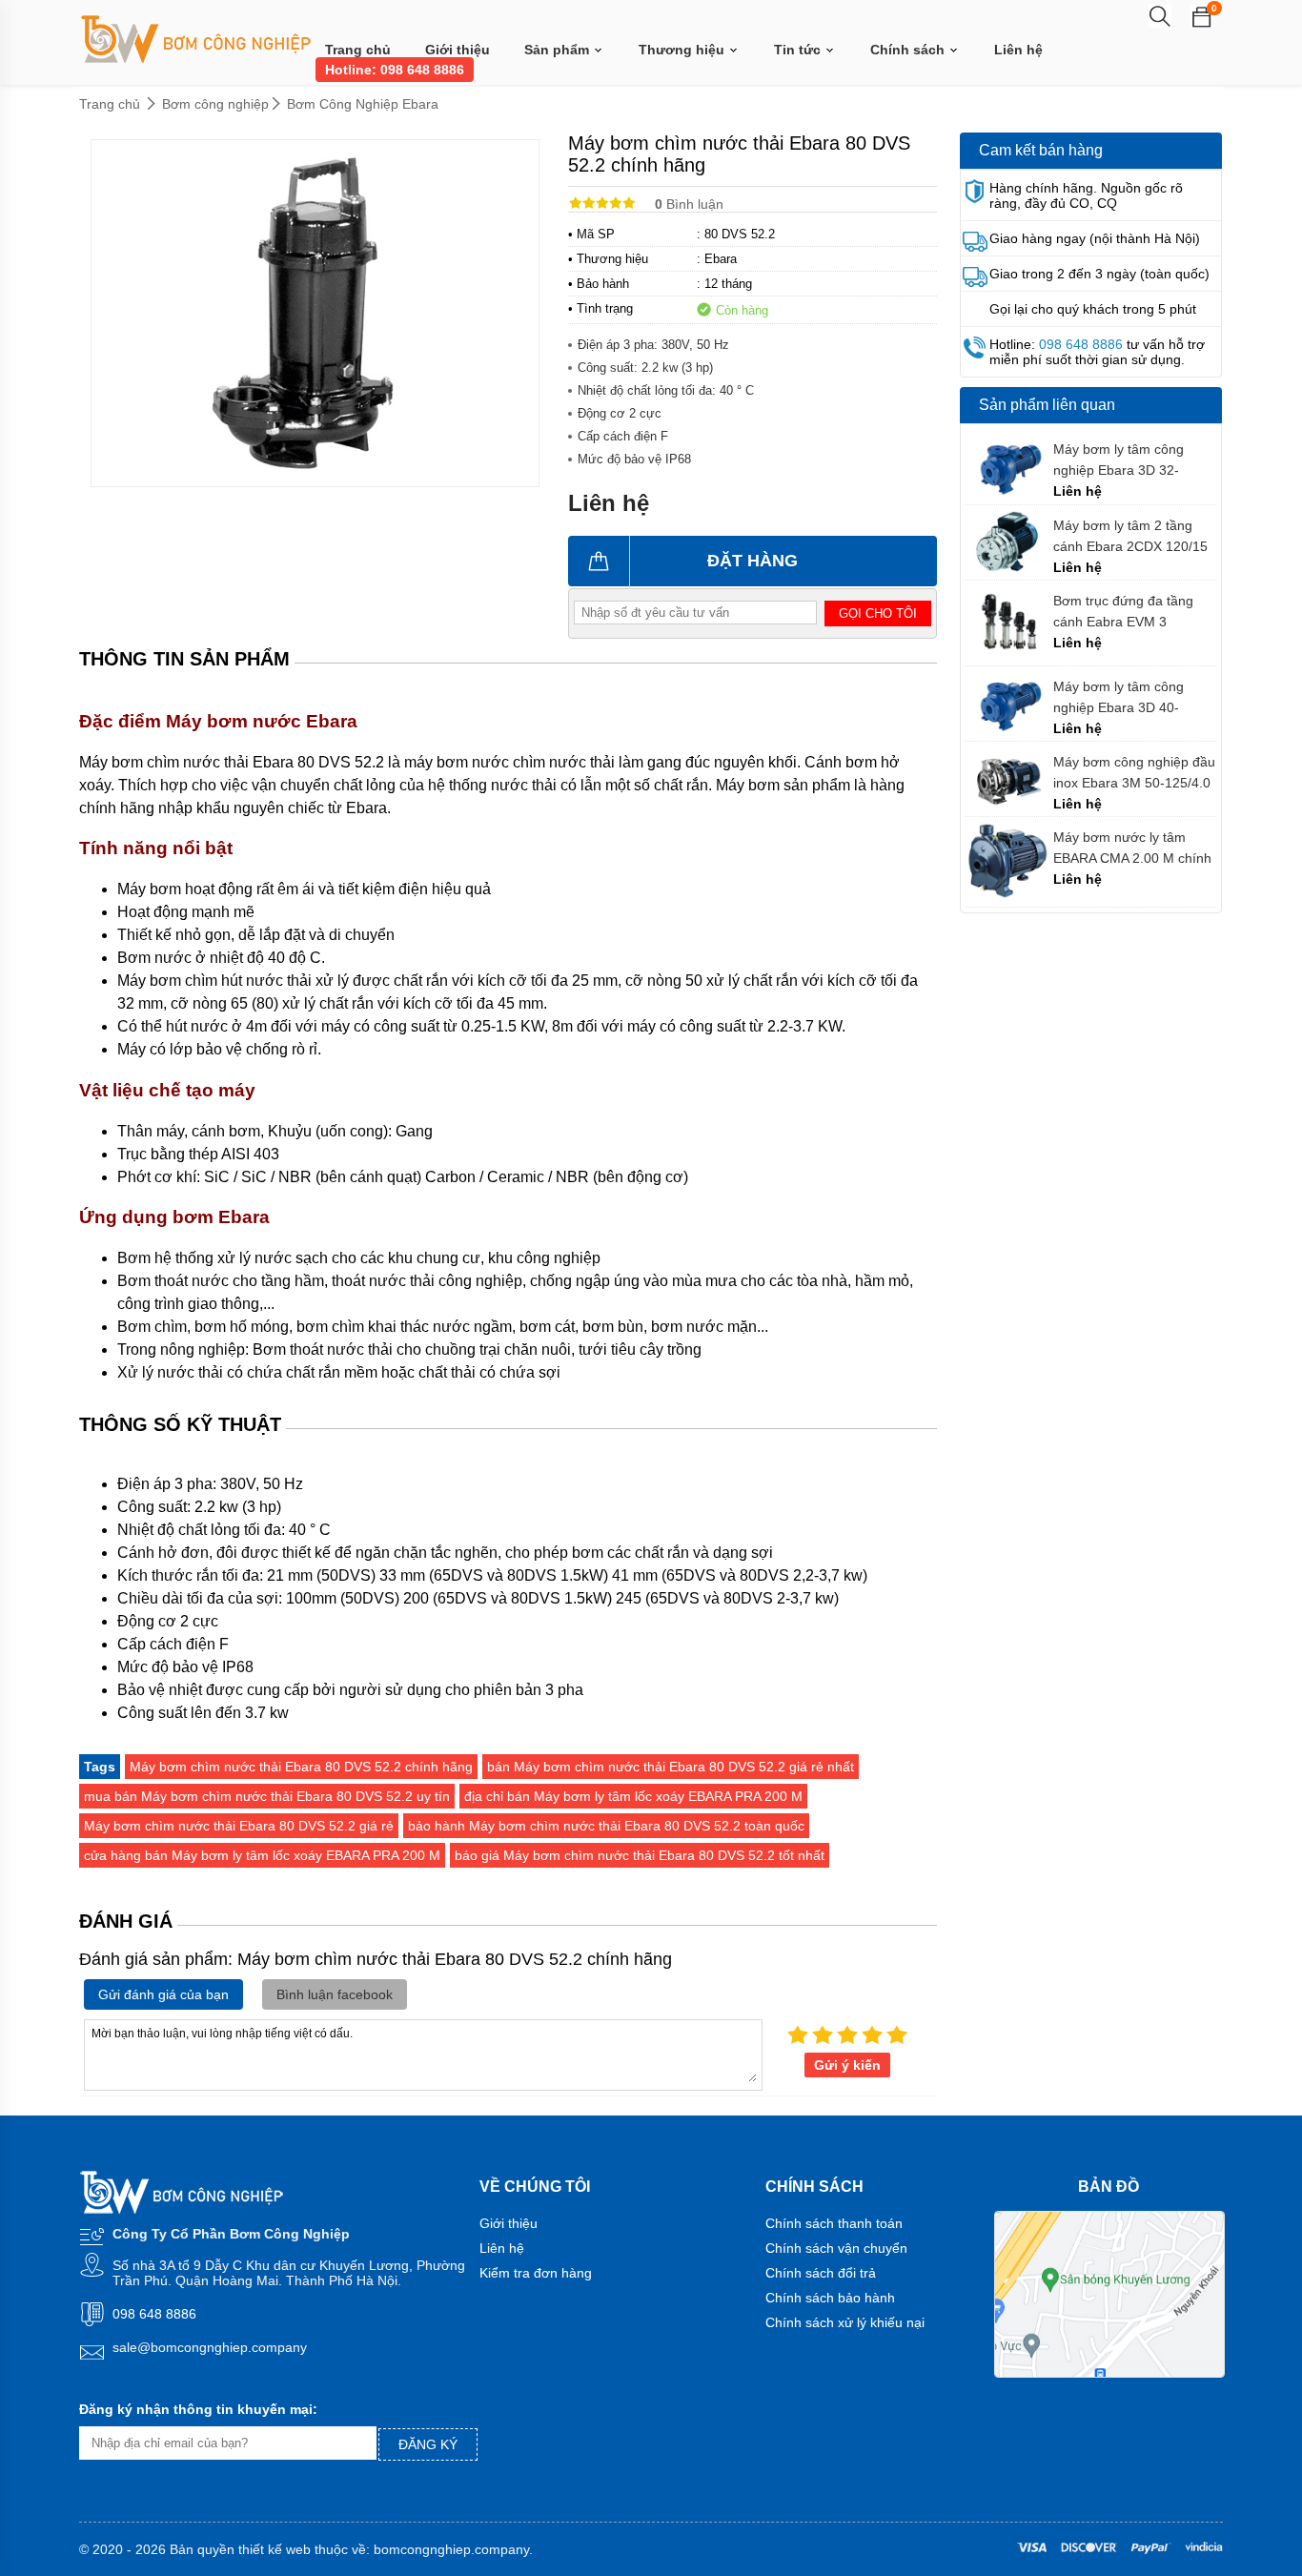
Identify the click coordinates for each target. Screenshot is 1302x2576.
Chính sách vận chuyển (836, 2248)
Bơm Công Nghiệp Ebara (363, 104)
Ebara (721, 259)
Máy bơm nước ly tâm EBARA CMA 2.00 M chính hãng (1132, 848)
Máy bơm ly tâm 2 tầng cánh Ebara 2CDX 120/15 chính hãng (1130, 536)
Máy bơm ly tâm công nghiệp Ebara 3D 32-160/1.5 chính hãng (1119, 460)
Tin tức (799, 50)
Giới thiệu (458, 50)
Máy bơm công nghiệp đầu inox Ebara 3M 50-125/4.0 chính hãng (1134, 773)
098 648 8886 (1081, 344)
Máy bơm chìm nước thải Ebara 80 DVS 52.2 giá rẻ (239, 1826)
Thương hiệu (683, 50)
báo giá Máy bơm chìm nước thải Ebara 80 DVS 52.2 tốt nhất (640, 1855)
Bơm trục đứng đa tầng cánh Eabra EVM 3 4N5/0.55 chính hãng (1123, 612)
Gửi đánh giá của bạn (163, 1994)
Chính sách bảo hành (830, 2298)
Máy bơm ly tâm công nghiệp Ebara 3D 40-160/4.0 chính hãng (1119, 697)
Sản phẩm (559, 50)
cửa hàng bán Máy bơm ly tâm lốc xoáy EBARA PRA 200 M (262, 1855)
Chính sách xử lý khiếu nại (845, 2322)
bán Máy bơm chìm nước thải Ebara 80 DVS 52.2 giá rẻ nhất (671, 1767)
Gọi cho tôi (878, 613)
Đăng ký (428, 2444)
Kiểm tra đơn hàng (536, 2273)
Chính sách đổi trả (821, 2273)
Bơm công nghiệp (215, 104)
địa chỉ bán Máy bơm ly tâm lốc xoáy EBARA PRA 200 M (633, 1796)
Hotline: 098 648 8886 (395, 70)
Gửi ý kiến (847, 2065)
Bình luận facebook (335, 1994)
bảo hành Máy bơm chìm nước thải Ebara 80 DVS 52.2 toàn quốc (606, 1826)
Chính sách (909, 50)
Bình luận (689, 204)
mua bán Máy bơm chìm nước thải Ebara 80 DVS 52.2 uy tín (267, 1796)
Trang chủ (358, 50)
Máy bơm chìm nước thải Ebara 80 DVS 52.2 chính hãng (301, 1767)
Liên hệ (1018, 50)
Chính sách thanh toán (834, 2223)
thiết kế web (275, 2549)
